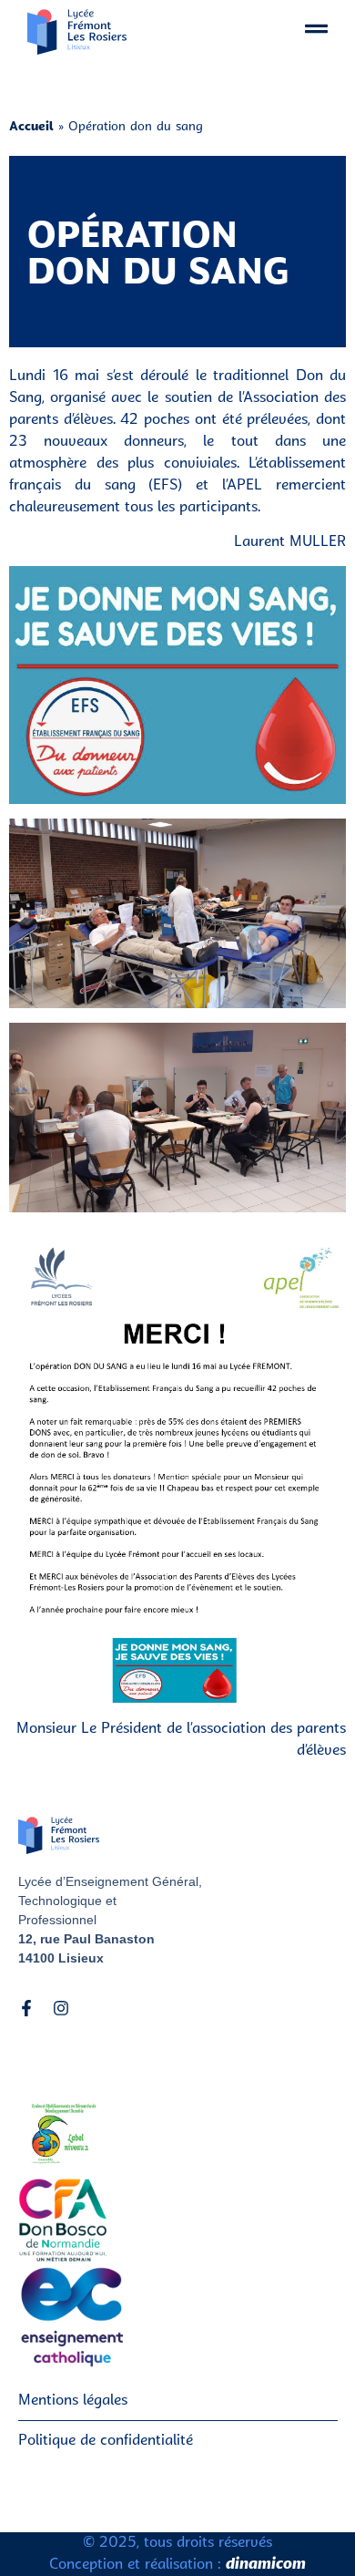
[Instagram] (61, 2008)
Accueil (31, 127)
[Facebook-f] (26, 2008)
